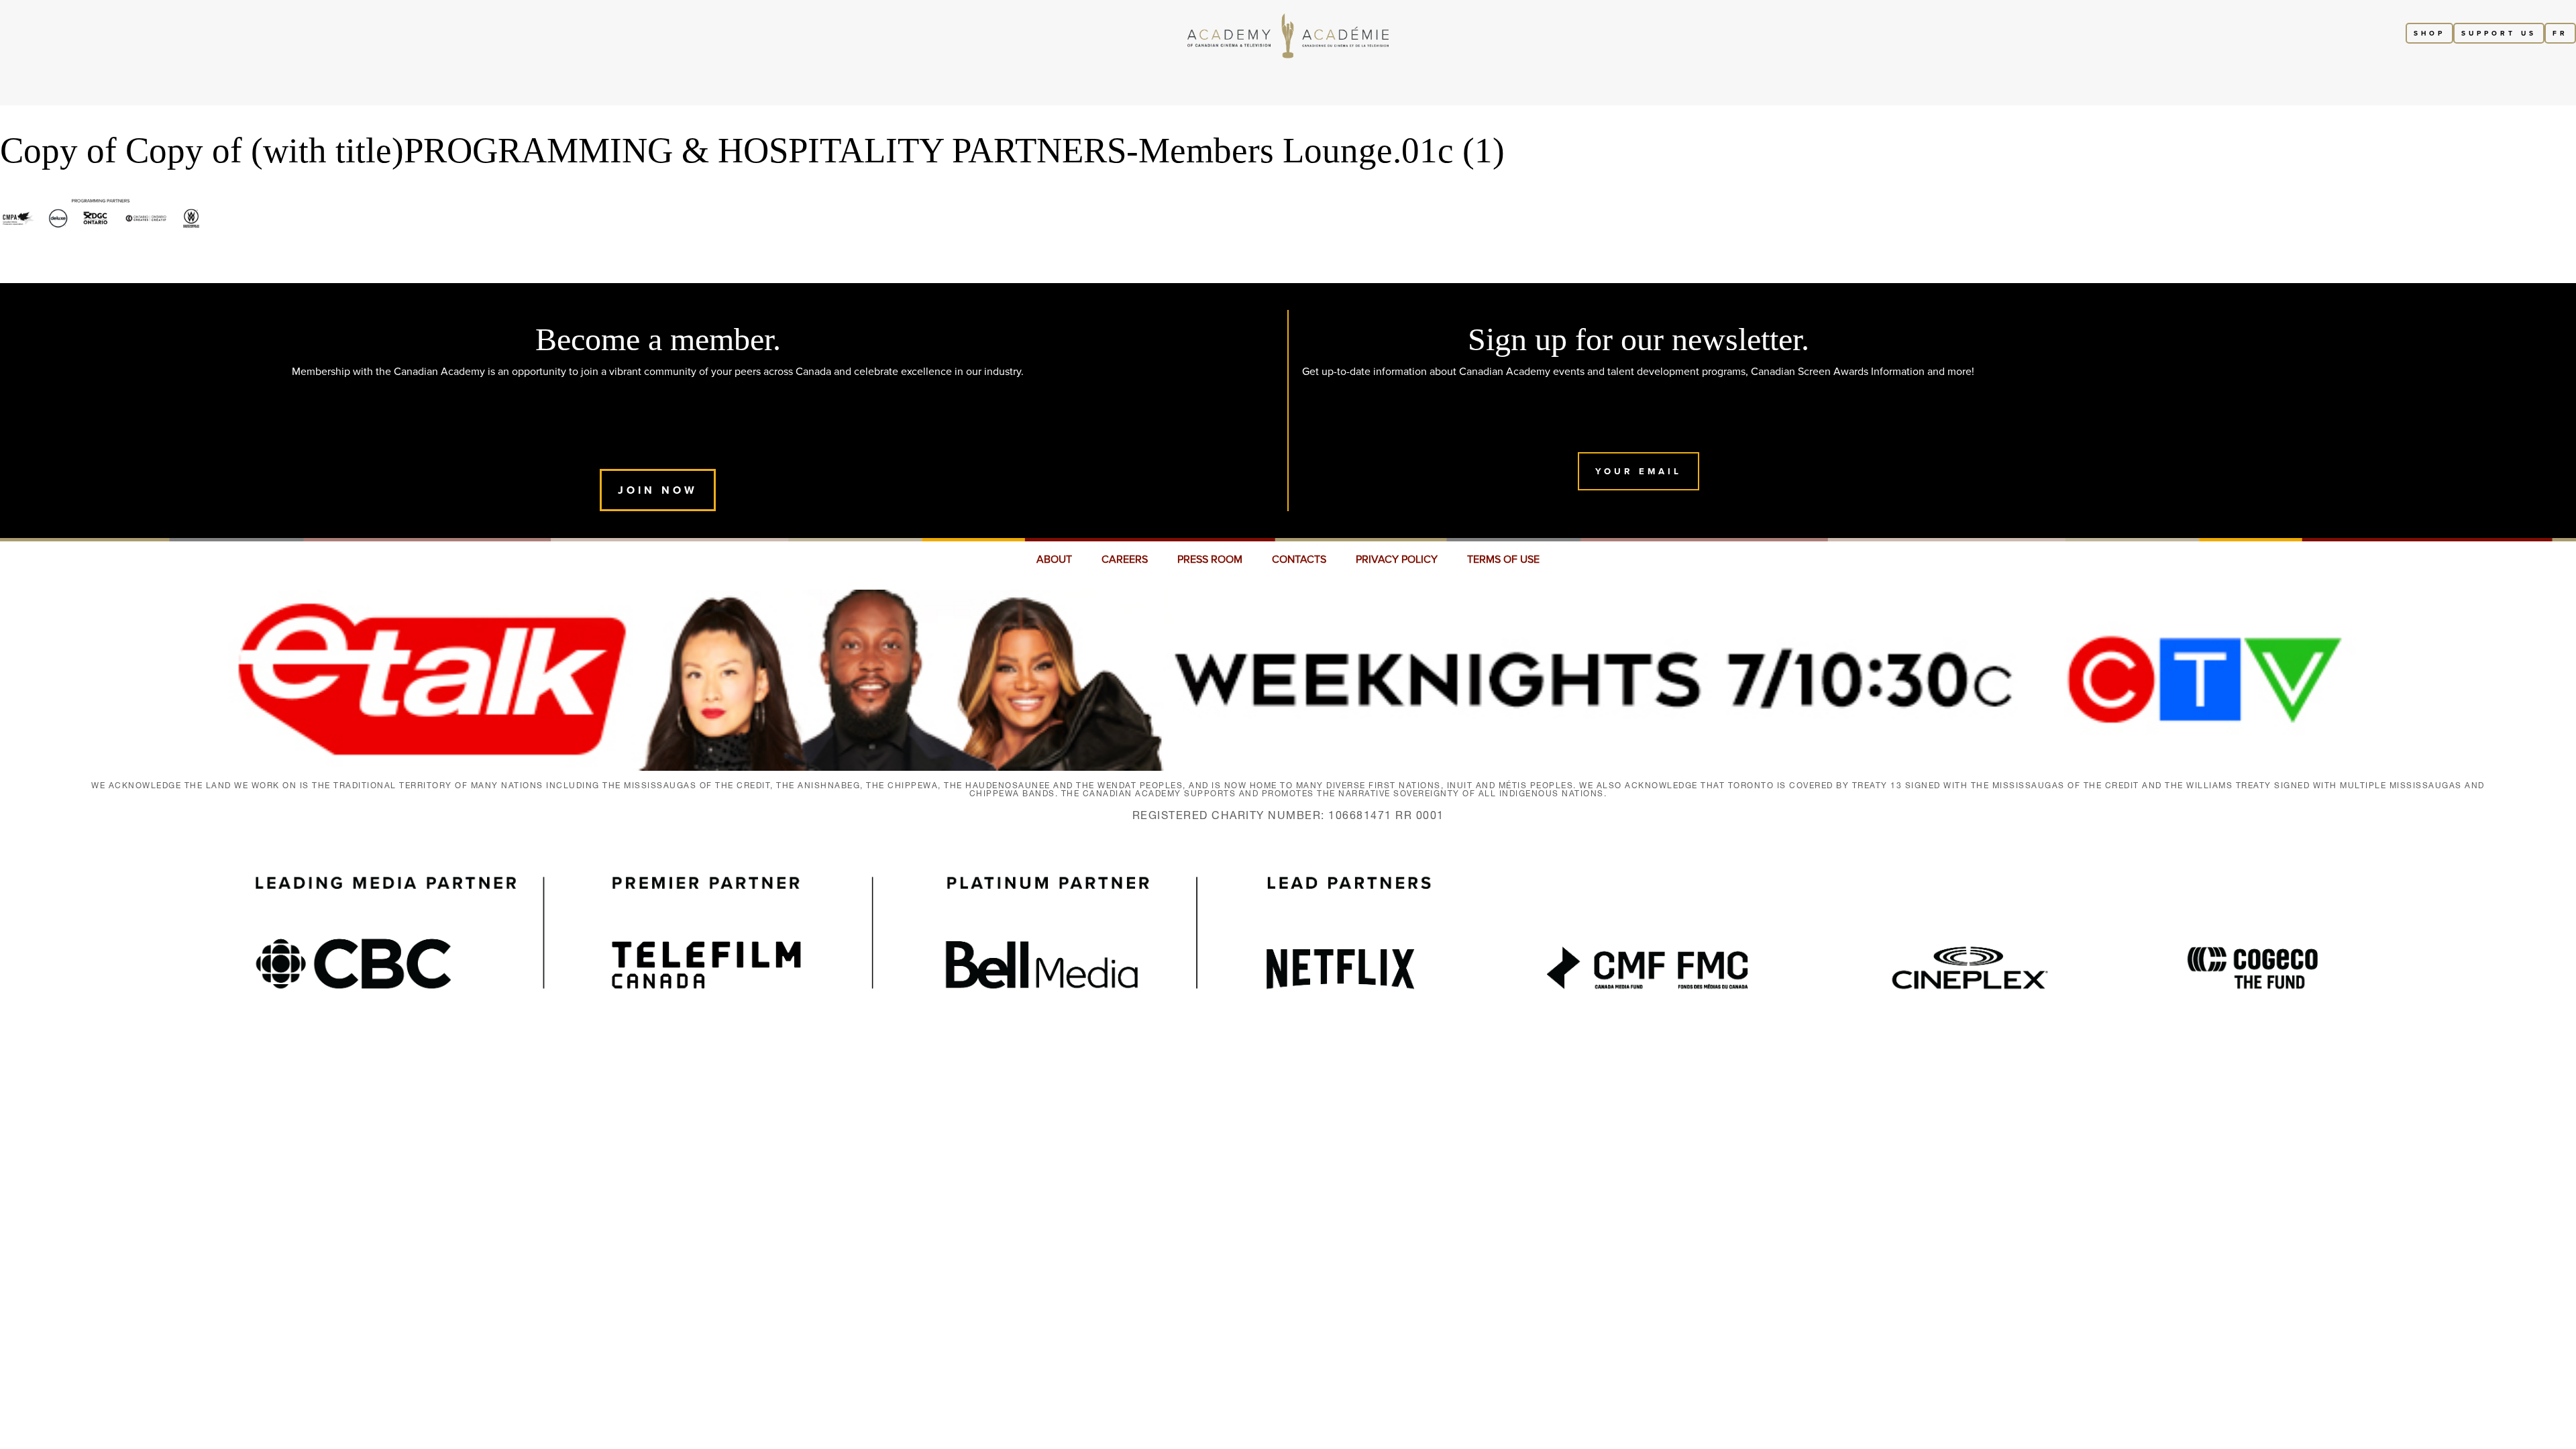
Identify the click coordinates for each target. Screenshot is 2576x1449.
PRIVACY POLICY (1397, 559)
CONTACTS (1299, 559)
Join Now (658, 490)
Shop (2429, 33)
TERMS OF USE (1503, 559)
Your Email (1639, 471)
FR (2560, 33)
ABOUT (1054, 559)
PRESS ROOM (1210, 559)
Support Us (2499, 33)
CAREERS (1125, 559)
